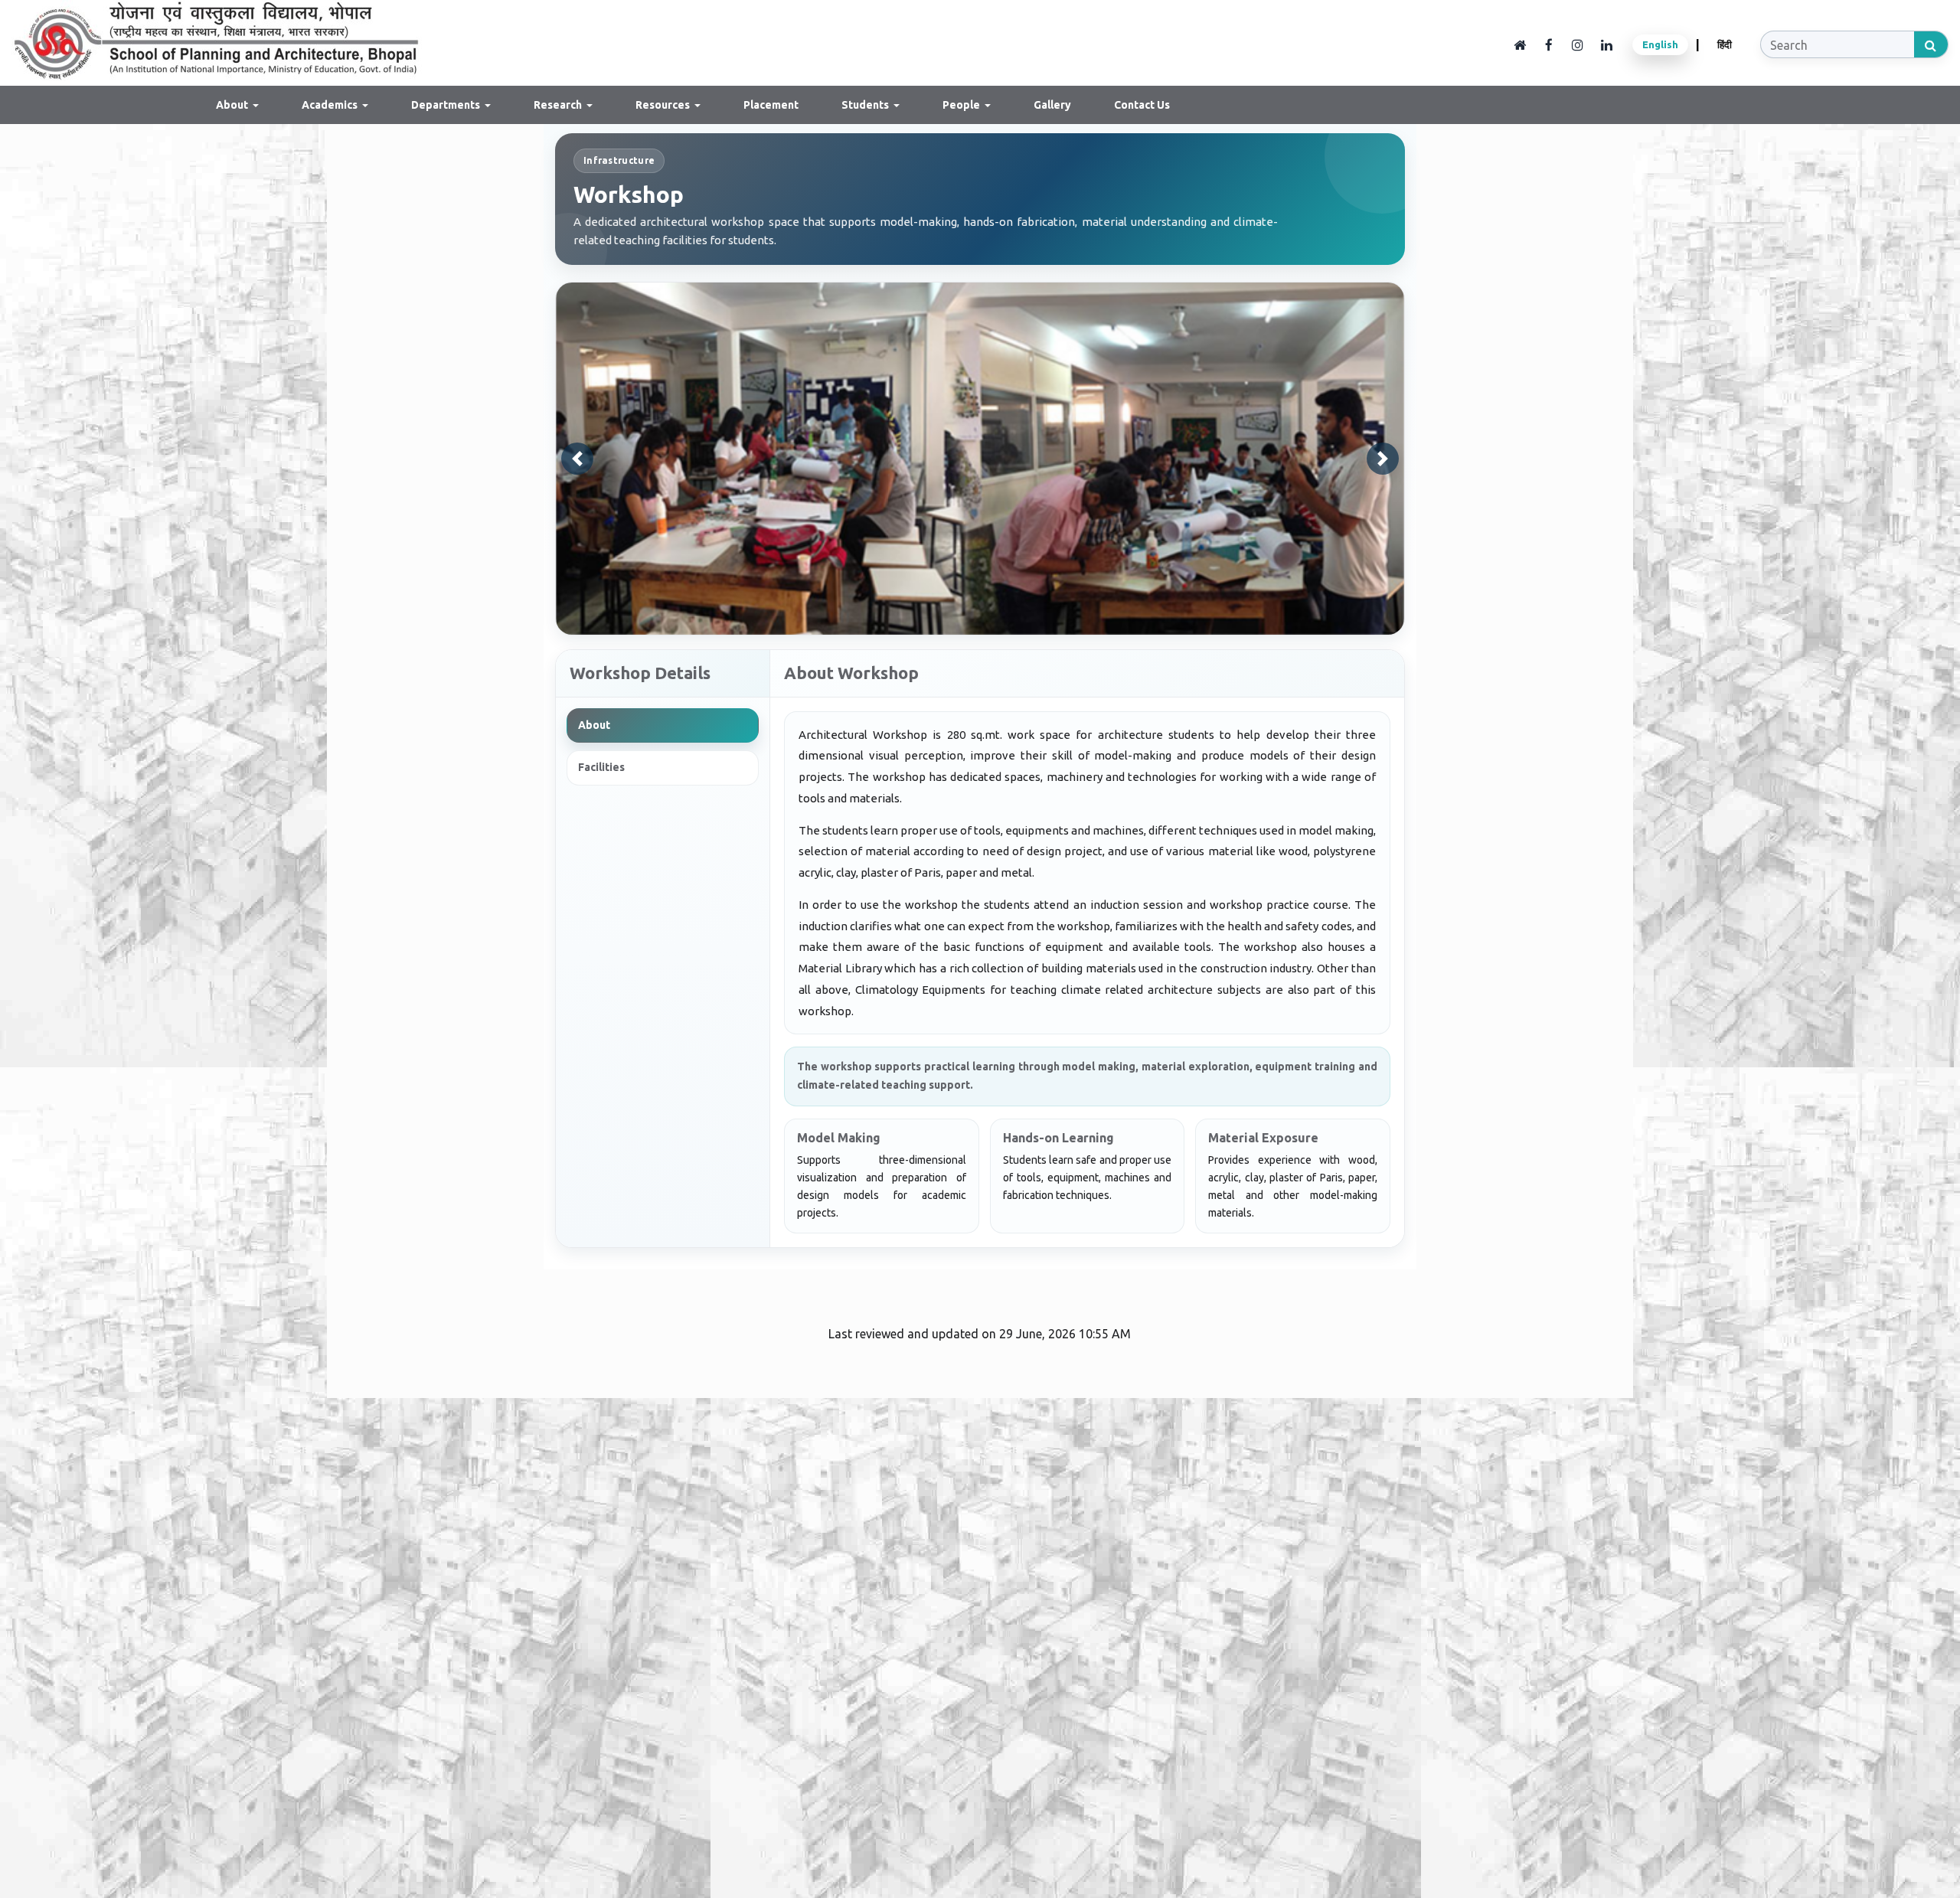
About (594, 725)
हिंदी (1725, 44)
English (1660, 44)
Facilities (601, 767)
